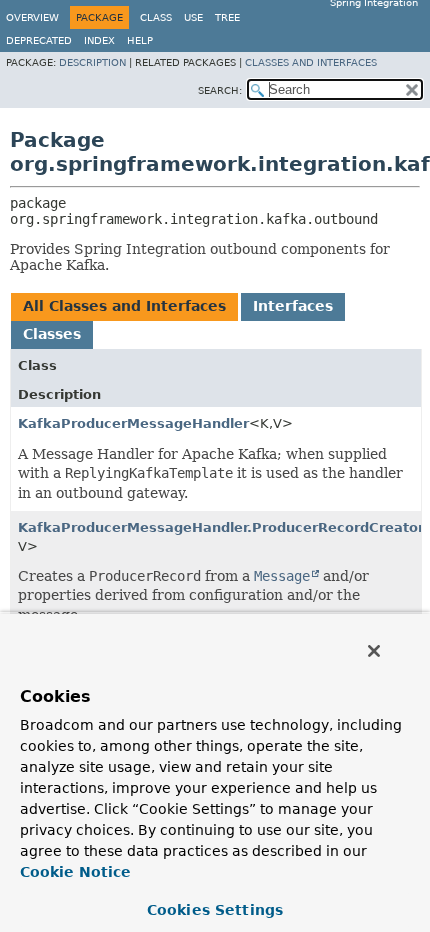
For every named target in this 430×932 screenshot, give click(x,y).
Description (92, 62)
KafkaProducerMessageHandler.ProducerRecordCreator (221, 527)
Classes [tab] (52, 334)
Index (99, 40)
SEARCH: (220, 90)
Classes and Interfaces (311, 62)
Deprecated (39, 40)
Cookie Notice (75, 872)
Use (193, 17)
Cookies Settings (215, 910)
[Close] (374, 651)
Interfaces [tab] (293, 306)
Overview (32, 17)
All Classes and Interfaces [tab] (124, 306)
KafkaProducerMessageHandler (133, 423)
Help (140, 40)
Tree (227, 17)
